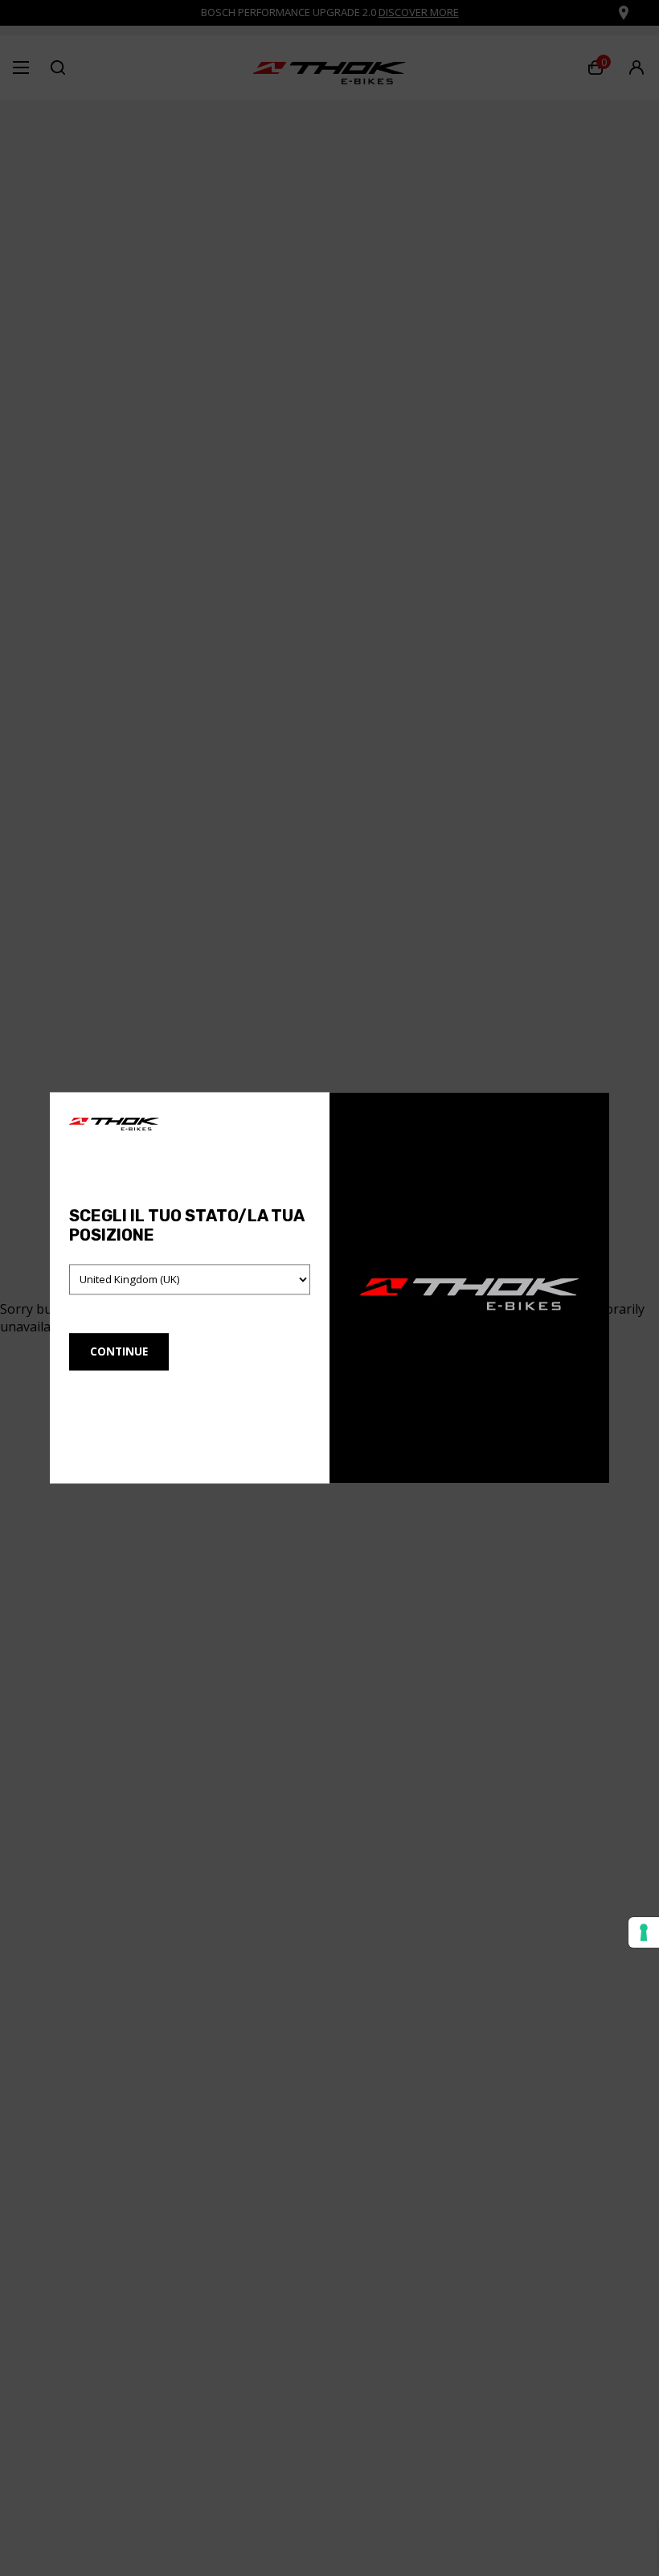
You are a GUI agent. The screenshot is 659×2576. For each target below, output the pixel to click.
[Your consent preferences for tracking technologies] (644, 1932)
